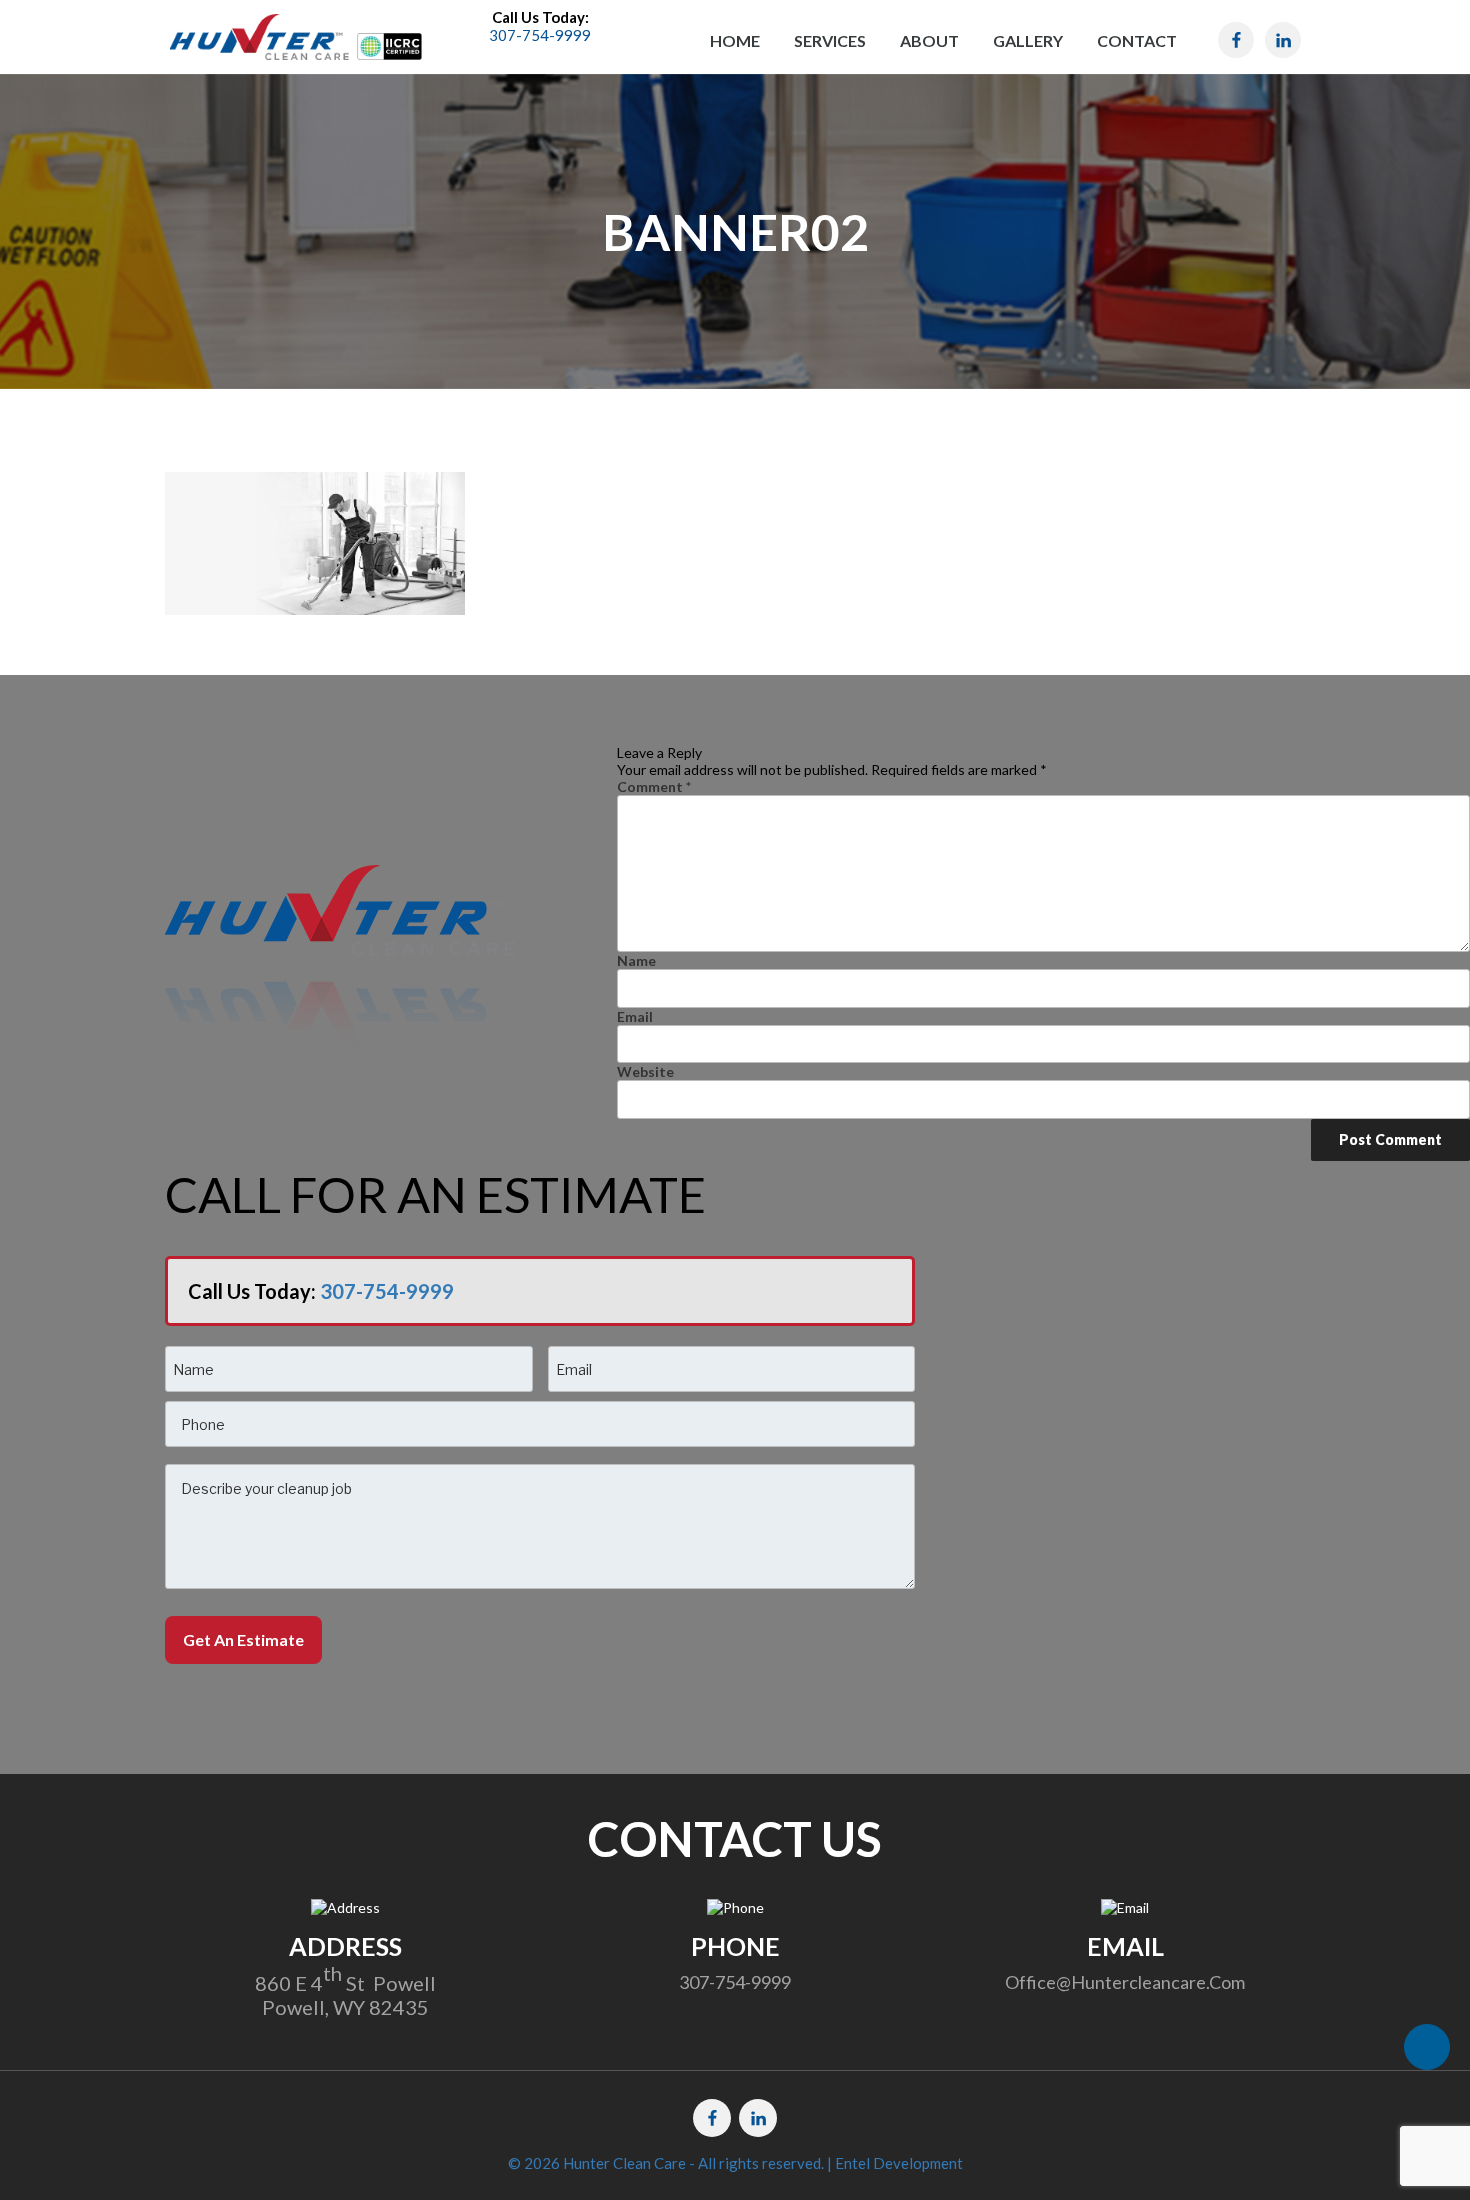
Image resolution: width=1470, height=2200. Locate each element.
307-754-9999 (387, 1291)
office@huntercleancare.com (1125, 1982)
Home (735, 40)
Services (830, 40)
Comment (654, 786)
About (929, 40)
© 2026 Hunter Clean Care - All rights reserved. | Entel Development (735, 2163)
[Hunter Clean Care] (259, 35)
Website (645, 1071)
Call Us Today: (540, 26)
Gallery (1028, 40)
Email (635, 1016)
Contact (1137, 40)
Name (636, 960)
